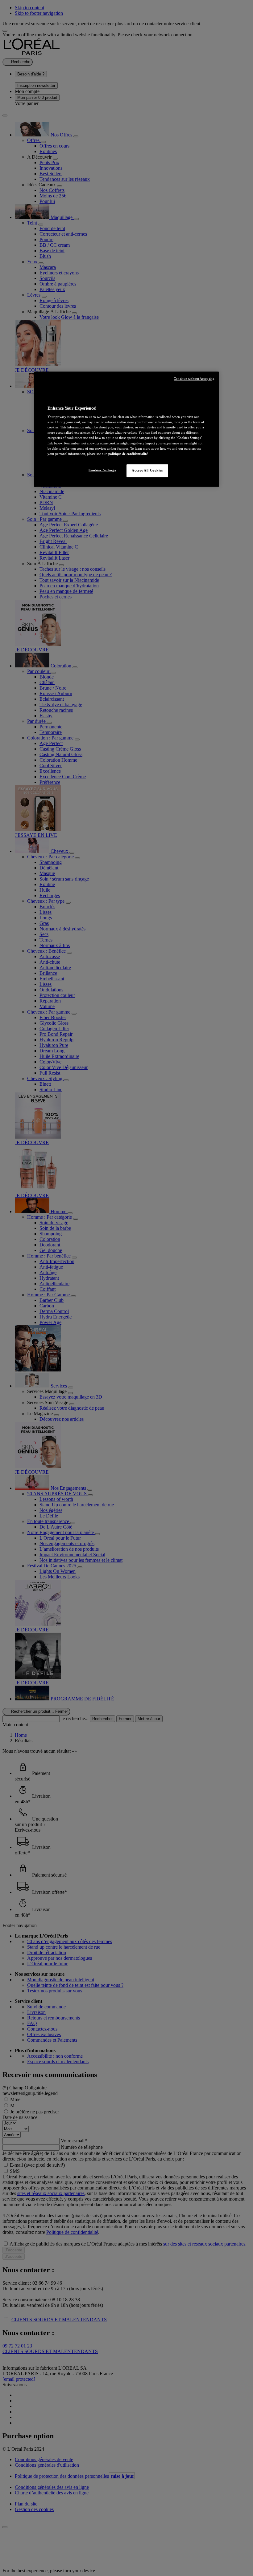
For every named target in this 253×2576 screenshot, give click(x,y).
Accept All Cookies (147, 470)
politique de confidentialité (128, 454)
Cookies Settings (102, 470)
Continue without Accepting (194, 379)
